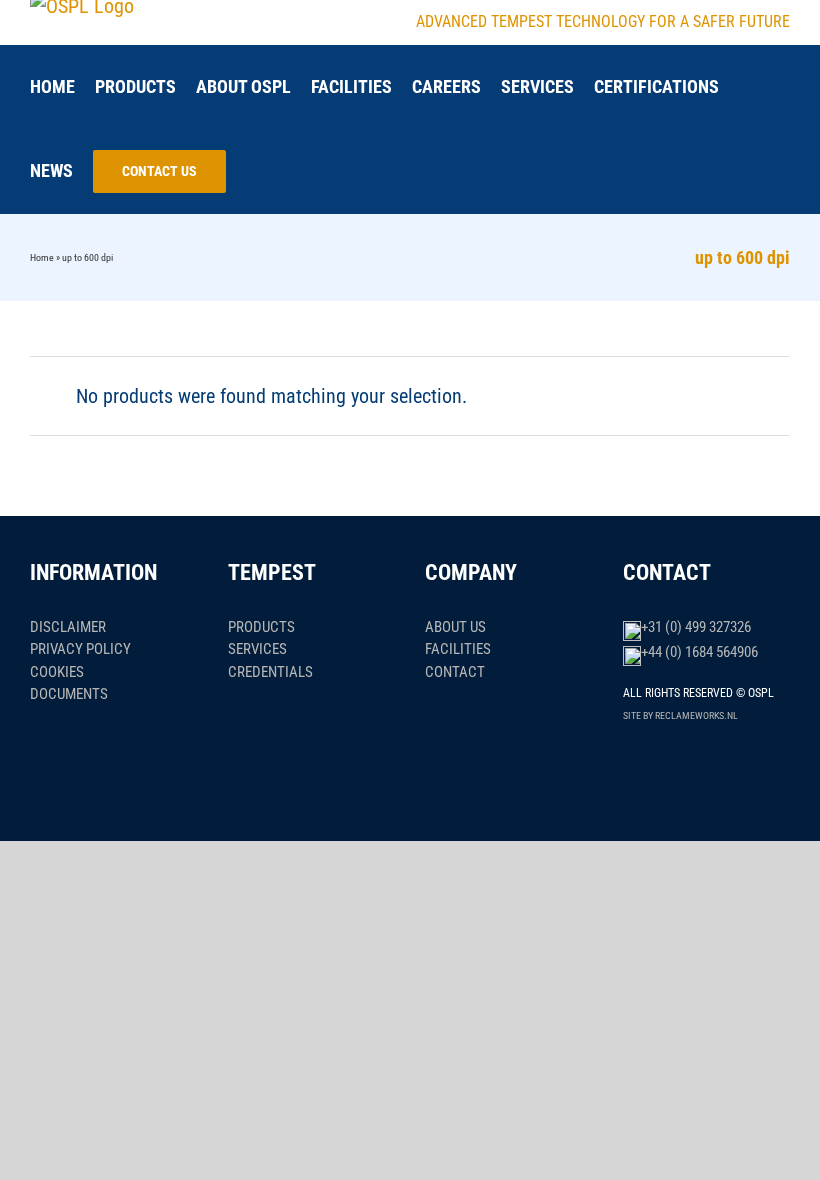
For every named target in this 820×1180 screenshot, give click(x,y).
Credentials (270, 672)
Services (257, 649)
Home (42, 257)
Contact (455, 672)
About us (455, 627)
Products (261, 627)
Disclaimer (68, 627)
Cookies (57, 672)
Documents (69, 694)
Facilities (458, 649)
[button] (253, 171)
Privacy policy (80, 649)
